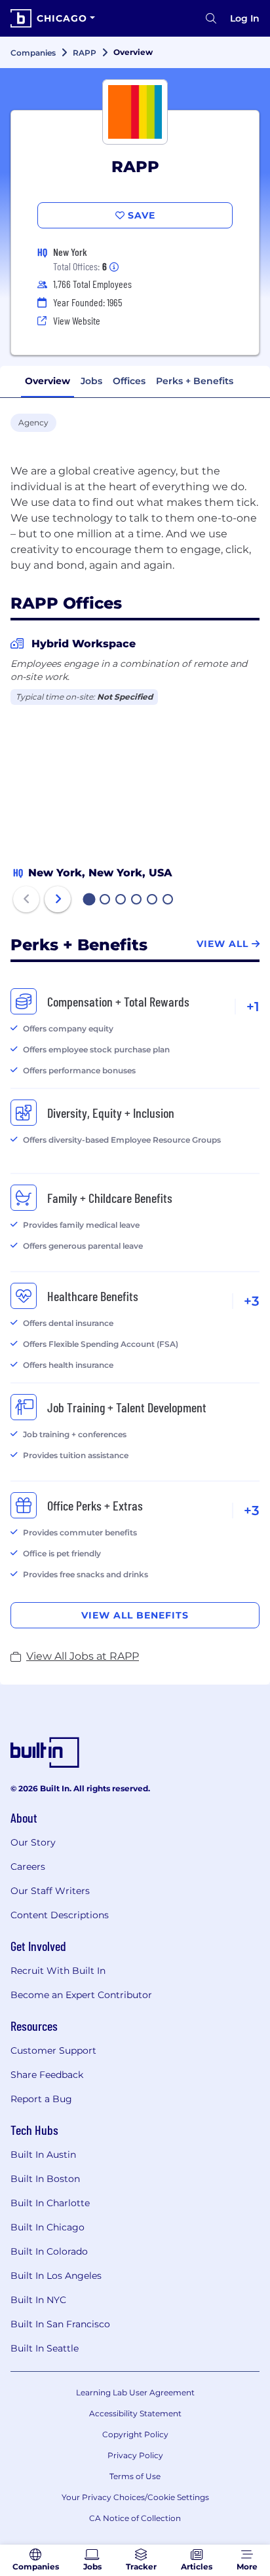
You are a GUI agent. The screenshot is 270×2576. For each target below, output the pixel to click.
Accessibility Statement (135, 2413)
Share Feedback (47, 2075)
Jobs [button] (91, 381)
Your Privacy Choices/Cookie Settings (135, 2497)
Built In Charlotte (50, 2203)
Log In (245, 18)
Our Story (33, 1842)
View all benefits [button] (135, 1615)
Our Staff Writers (50, 1891)
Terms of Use (135, 2476)
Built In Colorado (49, 2251)
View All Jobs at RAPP (83, 1656)
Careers (28, 1867)
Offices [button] (129, 381)
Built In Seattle (45, 2348)
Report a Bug (41, 2099)
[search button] (211, 18)
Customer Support (53, 2050)
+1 (253, 1007)
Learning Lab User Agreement (135, 2392)
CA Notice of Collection (135, 2518)
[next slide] (58, 899)
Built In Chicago (48, 2227)
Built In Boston (45, 2179)
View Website (77, 320)
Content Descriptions (60, 1915)
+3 (252, 1301)
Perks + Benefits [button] (195, 381)
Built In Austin (43, 2155)
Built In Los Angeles (56, 2276)
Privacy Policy (135, 2455)
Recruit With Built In (58, 1971)
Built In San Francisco (60, 2324)
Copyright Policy (135, 2434)
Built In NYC (38, 2300)
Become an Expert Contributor (81, 1995)
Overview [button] (48, 381)
